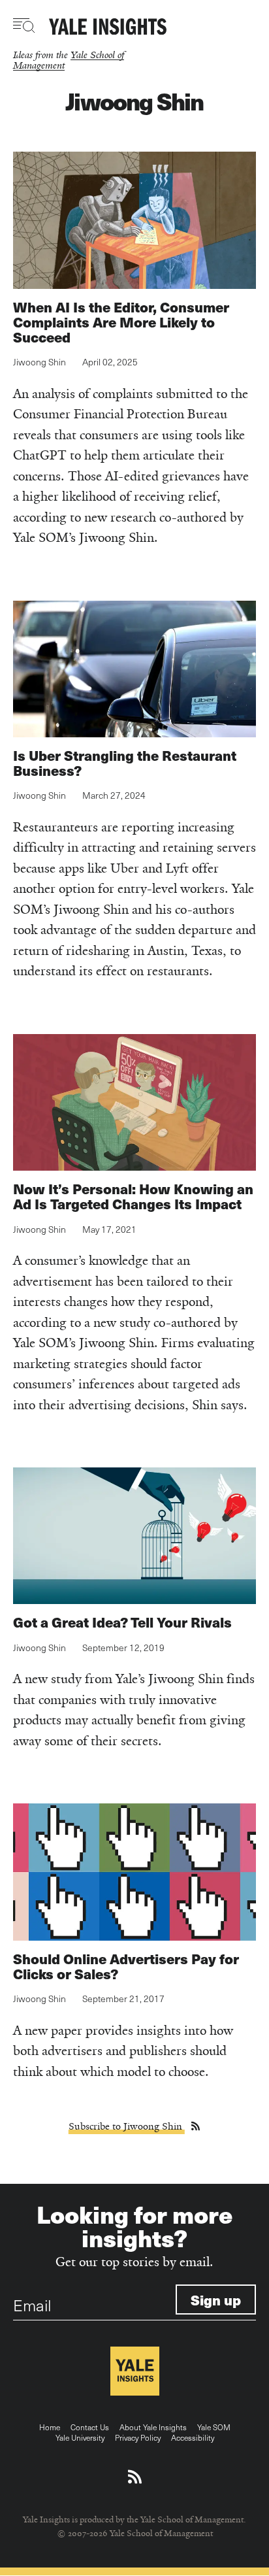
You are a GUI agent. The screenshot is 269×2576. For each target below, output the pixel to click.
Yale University (80, 2437)
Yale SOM (214, 2427)
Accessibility (193, 2437)
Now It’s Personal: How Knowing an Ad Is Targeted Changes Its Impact (133, 1196)
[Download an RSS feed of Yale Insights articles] (135, 2477)
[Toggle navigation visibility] (24, 25)
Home (50, 2427)
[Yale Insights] (108, 27)
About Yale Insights (153, 2427)
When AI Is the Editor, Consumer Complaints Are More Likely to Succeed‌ (121, 322)
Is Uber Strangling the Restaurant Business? (125, 763)
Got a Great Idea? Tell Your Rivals (122, 1622)
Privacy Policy (138, 2437)
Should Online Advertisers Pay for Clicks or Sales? (126, 1966)
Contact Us (90, 2427)
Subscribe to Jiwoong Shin (127, 2126)
